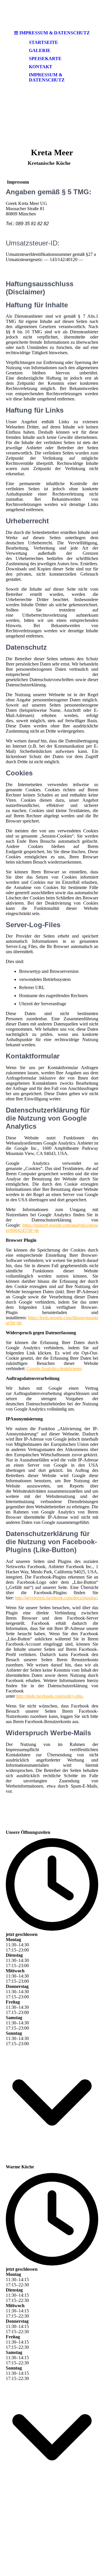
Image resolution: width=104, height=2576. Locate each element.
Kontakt (41, 67)
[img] (52, 14)
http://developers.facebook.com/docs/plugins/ (56, 1598)
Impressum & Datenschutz (47, 77)
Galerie (40, 50)
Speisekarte (45, 59)
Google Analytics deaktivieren (54, 1369)
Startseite (43, 42)
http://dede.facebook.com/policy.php (49, 1696)
